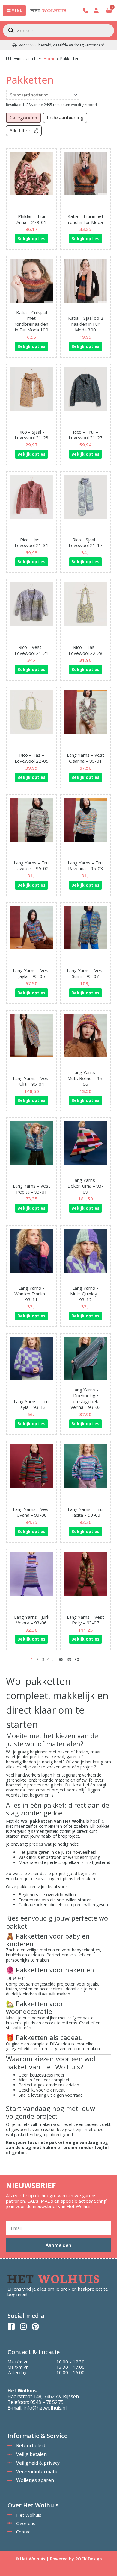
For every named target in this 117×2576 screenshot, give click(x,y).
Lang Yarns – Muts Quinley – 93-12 (85, 1294)
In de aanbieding (65, 118)
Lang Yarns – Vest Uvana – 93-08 (31, 1512)
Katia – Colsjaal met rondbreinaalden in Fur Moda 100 (31, 321)
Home (49, 59)
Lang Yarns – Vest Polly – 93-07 (85, 1620)
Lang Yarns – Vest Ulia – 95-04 (31, 1081)
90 (77, 1659)
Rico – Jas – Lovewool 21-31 (32, 543)
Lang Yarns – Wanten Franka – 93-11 (31, 1294)
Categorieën (23, 118)
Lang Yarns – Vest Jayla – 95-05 (31, 973)
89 (69, 1659)
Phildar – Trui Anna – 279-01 (31, 219)
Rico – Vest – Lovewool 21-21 (32, 650)
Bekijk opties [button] (31, 238)
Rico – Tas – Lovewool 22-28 (86, 650)
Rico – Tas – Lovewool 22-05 (32, 758)
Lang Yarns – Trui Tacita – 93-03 (86, 1512)
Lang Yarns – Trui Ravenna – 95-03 (86, 866)
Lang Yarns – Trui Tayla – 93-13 (32, 1404)
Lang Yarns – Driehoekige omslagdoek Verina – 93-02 (86, 1398)
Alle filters (21, 131)
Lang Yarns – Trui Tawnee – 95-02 (32, 866)
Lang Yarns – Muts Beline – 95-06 (86, 1078)
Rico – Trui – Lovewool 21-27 (86, 435)
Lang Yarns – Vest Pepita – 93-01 (31, 1189)
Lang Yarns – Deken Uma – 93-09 (85, 1186)
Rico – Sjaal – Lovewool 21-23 (32, 435)
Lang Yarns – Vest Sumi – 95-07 (85, 973)
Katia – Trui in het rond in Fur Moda (85, 219)
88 (61, 1659)
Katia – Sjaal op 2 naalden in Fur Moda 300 (86, 324)
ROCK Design (89, 2559)
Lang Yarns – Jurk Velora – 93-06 (32, 1620)
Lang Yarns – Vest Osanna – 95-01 (85, 758)
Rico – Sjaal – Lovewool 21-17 (86, 543)
